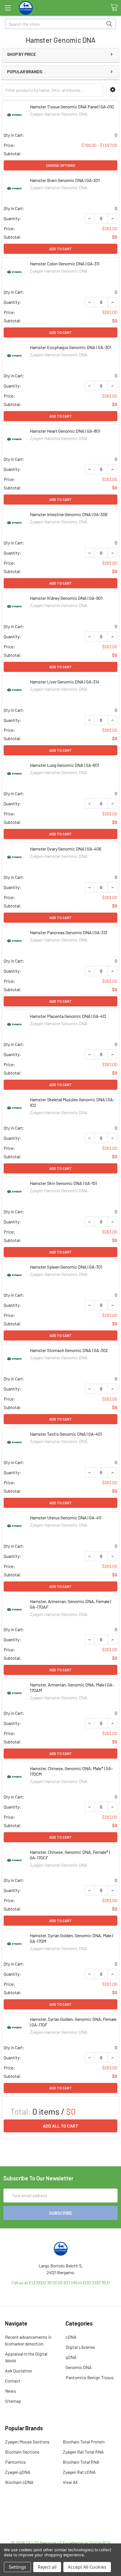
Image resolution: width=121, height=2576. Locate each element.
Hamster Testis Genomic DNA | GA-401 (66, 1434)
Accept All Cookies (87, 2567)
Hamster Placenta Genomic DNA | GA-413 (68, 1016)
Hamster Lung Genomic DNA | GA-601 (64, 765)
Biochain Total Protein (84, 2442)
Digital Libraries (80, 2347)
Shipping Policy (61, 2519)
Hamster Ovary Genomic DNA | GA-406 (66, 849)
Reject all (47, 2567)
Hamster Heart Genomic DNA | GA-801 (65, 431)
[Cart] (114, 8)
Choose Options (60, 165)
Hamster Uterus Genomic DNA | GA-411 (66, 1518)
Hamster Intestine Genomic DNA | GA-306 (69, 514)
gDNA (71, 2357)
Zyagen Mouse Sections (27, 2442)
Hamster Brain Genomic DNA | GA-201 (65, 180)
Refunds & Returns (61, 2526)
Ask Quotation (19, 2371)
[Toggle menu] (8, 8)
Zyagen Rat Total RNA (83, 2452)
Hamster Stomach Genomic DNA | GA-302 (69, 1350)
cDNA (71, 2337)
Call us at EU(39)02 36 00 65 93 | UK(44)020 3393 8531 (61, 2282)
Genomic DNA (79, 2367)
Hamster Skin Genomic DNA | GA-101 (63, 1183)
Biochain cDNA (19, 2482)
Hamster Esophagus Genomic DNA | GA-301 (70, 347)
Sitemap (13, 2401)
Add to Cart (60, 249)
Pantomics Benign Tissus (90, 2377)
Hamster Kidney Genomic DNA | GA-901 (66, 598)
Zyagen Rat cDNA (79, 2472)
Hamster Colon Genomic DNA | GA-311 (65, 264)
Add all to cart (60, 2126)
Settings (17, 2567)
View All (70, 2482)
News (11, 2391)
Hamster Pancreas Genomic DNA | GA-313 (69, 932)
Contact (13, 2381)
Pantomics (15, 2462)
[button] (113, 90)
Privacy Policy (60, 2533)
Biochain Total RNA (81, 2462)
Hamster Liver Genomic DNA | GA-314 (65, 682)
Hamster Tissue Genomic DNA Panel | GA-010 (72, 107)
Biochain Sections (22, 2452)
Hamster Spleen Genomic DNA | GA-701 (66, 1267)
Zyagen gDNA (18, 2472)
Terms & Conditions (61, 2512)
